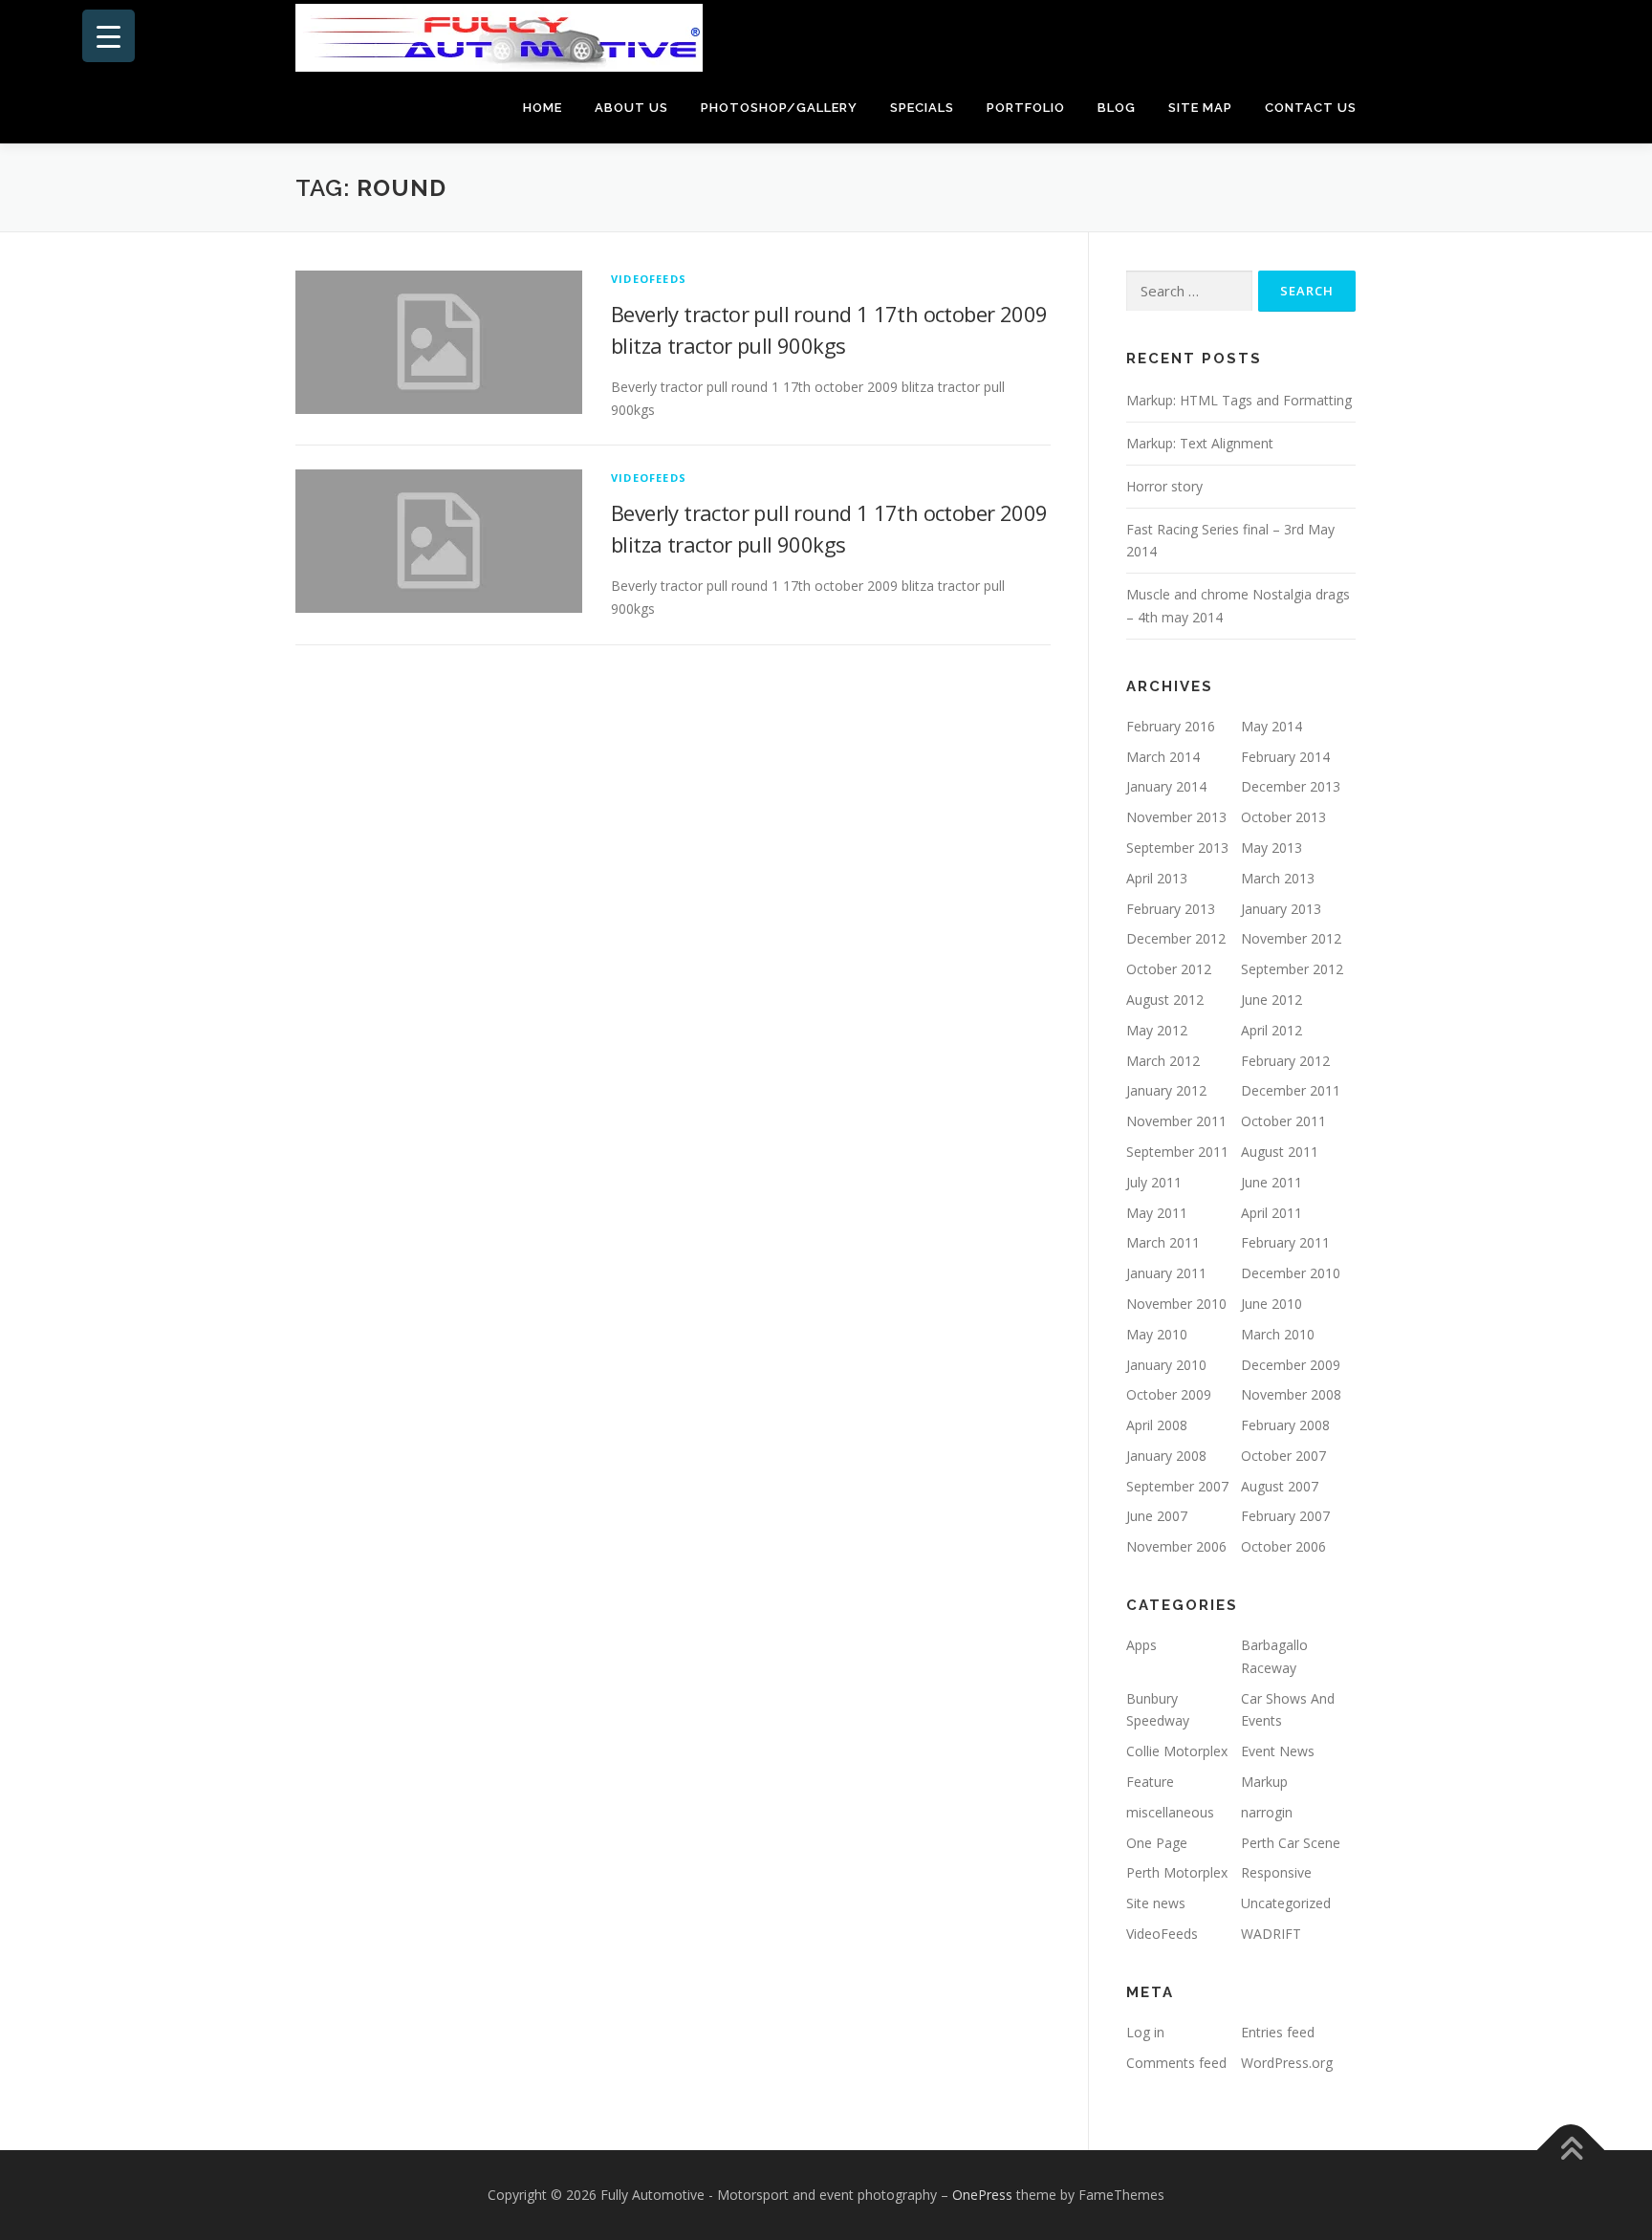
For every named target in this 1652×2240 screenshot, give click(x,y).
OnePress (982, 2195)
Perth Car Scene (1291, 1843)
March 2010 (1278, 1334)
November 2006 (1176, 1546)
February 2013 (1171, 909)
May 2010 (1157, 1334)
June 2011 (1272, 1182)
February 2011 (1285, 1242)
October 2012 (1169, 969)
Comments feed (1176, 2063)
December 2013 (1291, 786)
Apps (1141, 1645)
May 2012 (1157, 1030)
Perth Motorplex (1177, 1872)
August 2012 (1165, 1000)
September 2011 (1177, 1152)
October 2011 (1283, 1121)
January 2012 (1166, 1090)
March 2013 (1278, 878)
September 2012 (1292, 969)
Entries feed (1278, 2032)
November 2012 (1291, 938)
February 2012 (1285, 1061)
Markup (1264, 1782)
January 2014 (1166, 786)
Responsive (1276, 1872)
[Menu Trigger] (109, 36)
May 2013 (1272, 848)
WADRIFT (1271, 1934)
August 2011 (1280, 1152)
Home (543, 108)
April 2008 (1157, 1425)
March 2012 (1163, 1061)
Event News (1278, 1751)
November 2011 (1176, 1121)
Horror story (1164, 486)
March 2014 (1163, 757)
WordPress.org (1287, 2063)
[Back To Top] (1571, 2151)
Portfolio (1026, 108)
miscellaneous (1170, 1812)
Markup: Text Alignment (1200, 443)
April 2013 (1157, 878)
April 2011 (1272, 1213)
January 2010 (1166, 1365)
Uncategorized (1286, 1903)
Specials (922, 108)
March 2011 (1163, 1242)
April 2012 (1272, 1030)
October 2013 (1283, 817)
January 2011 (1166, 1273)
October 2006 (1283, 1546)
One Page (1157, 1843)
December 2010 (1291, 1273)
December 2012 (1176, 938)
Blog (1117, 108)
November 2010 (1176, 1304)
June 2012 (1272, 1000)
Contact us (1311, 108)
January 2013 (1281, 909)
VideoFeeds (649, 279)
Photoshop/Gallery (779, 108)
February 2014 (1285, 757)
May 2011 (1157, 1213)
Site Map (1200, 108)
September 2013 (1177, 848)
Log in (1145, 2032)
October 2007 (1283, 1456)
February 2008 (1285, 1425)
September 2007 (1177, 1486)
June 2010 (1272, 1304)
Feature (1150, 1782)
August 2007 (1280, 1486)
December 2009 (1291, 1365)
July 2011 (1154, 1182)
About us (631, 108)
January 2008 (1166, 1456)
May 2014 (1272, 726)
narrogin (1267, 1812)
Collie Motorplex (1177, 1751)
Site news (1156, 1903)
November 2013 (1176, 817)
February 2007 (1285, 1516)
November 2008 (1291, 1394)
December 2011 (1291, 1090)
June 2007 (1157, 1516)
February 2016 (1171, 726)
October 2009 (1169, 1394)
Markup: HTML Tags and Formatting (1239, 400)
